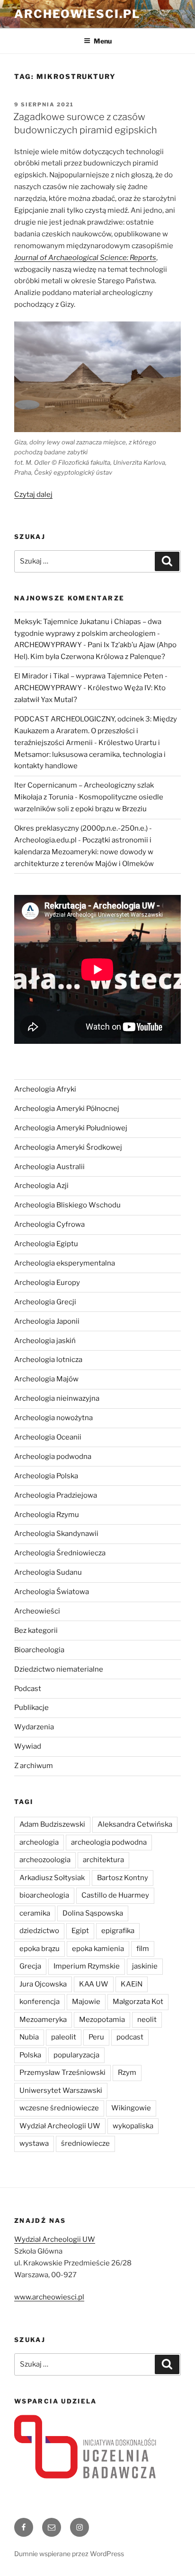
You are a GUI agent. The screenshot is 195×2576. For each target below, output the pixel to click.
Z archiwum (34, 1766)
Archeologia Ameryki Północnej (67, 1109)
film (143, 1949)
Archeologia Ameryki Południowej (71, 1128)
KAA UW (94, 1984)
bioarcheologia (44, 1895)
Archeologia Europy (47, 1283)
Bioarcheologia (39, 1650)
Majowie (86, 2002)
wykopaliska (133, 2126)
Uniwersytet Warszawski (61, 2090)
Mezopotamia (102, 2020)
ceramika (35, 1913)
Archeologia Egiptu (46, 1244)
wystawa (34, 2143)
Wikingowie (131, 2108)
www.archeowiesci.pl (49, 2297)
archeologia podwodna (109, 1842)
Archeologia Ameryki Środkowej (68, 1147)
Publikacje (31, 1708)
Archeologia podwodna (53, 1457)
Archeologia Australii (49, 1167)
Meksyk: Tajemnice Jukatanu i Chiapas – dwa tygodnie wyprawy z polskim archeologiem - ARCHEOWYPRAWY (88, 633)
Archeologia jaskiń (45, 1341)
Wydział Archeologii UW (60, 2126)
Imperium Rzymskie (87, 1966)
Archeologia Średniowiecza (60, 1553)
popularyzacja (76, 2055)
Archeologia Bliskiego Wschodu (67, 1205)
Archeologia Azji (41, 1186)
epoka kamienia (98, 1949)
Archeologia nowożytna (53, 1418)
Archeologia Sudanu (48, 1572)
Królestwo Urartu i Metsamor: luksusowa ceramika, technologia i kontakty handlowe (90, 755)
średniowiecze (85, 2143)
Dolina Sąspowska (93, 1913)
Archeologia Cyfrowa (49, 1224)
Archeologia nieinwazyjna (57, 1398)
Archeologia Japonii (47, 1321)
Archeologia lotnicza (48, 1360)
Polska (30, 2055)
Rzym (127, 2073)
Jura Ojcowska (43, 1984)
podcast (130, 2037)
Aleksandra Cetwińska (135, 1824)
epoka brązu (40, 1949)
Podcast (28, 1689)
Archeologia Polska (46, 1476)
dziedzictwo (39, 1931)
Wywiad (28, 1746)
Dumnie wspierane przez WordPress (69, 2554)
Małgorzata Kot (138, 2002)
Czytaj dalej (33, 494)
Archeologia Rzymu (47, 1515)
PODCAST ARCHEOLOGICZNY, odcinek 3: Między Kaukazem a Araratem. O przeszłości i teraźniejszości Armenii (96, 731)
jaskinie (145, 1966)
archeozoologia (45, 1860)
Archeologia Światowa (52, 1592)
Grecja (30, 1966)
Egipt (80, 1931)
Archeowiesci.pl (77, 14)
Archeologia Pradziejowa (56, 1495)
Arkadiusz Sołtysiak (52, 1878)
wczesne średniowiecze (59, 2108)
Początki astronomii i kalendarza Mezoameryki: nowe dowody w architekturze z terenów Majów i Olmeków (84, 852)
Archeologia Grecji (45, 1302)
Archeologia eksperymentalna (65, 1263)
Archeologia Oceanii (48, 1437)
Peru (96, 2037)
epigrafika (118, 1931)
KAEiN (132, 1984)
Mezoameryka (43, 2020)
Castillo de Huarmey (115, 1895)
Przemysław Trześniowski (62, 2073)
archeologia (39, 1842)
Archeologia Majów (46, 1379)
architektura (103, 1860)
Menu (103, 41)
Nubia (29, 2037)
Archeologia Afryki (45, 1089)
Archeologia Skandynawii (56, 1534)
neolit (147, 2020)
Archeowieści (37, 1611)
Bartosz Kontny (123, 1878)
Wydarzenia (34, 1727)
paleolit (64, 2037)
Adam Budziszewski (52, 1824)
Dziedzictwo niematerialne (59, 1669)
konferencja (40, 2002)
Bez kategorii (36, 1631)
